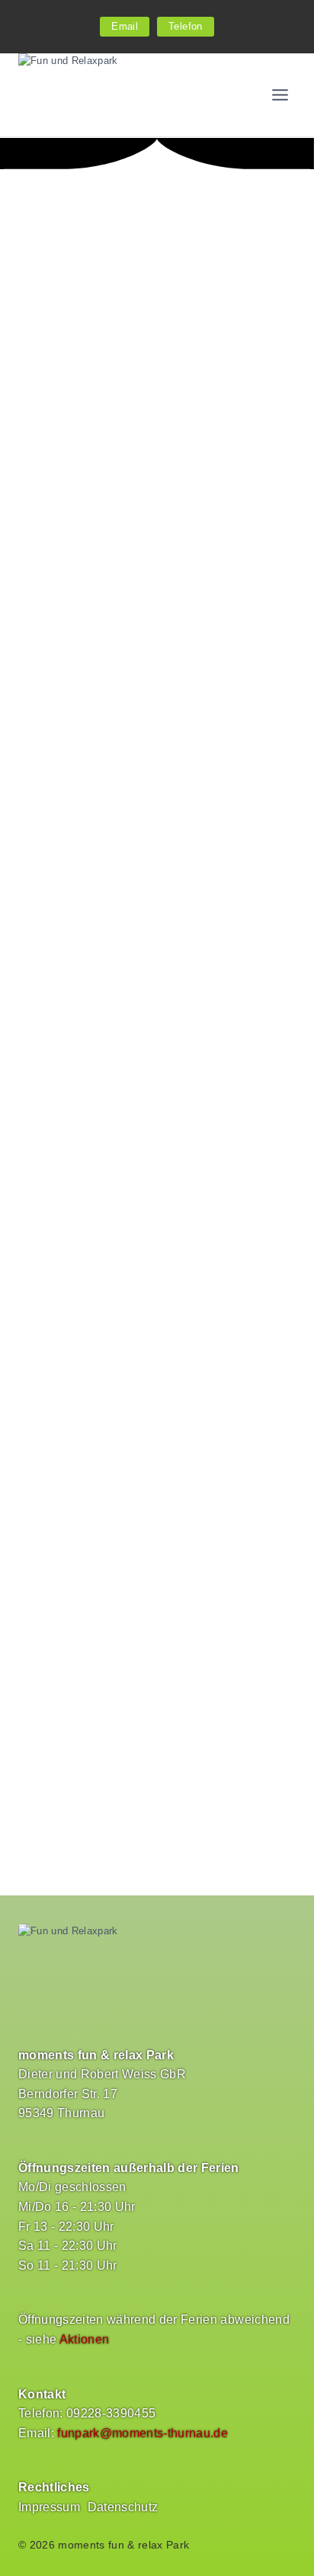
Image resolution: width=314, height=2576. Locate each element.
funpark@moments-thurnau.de (143, 2433)
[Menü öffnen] (280, 95)
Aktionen (85, 2339)
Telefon (185, 26)
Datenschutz (123, 2507)
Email (125, 26)
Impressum (49, 2507)
